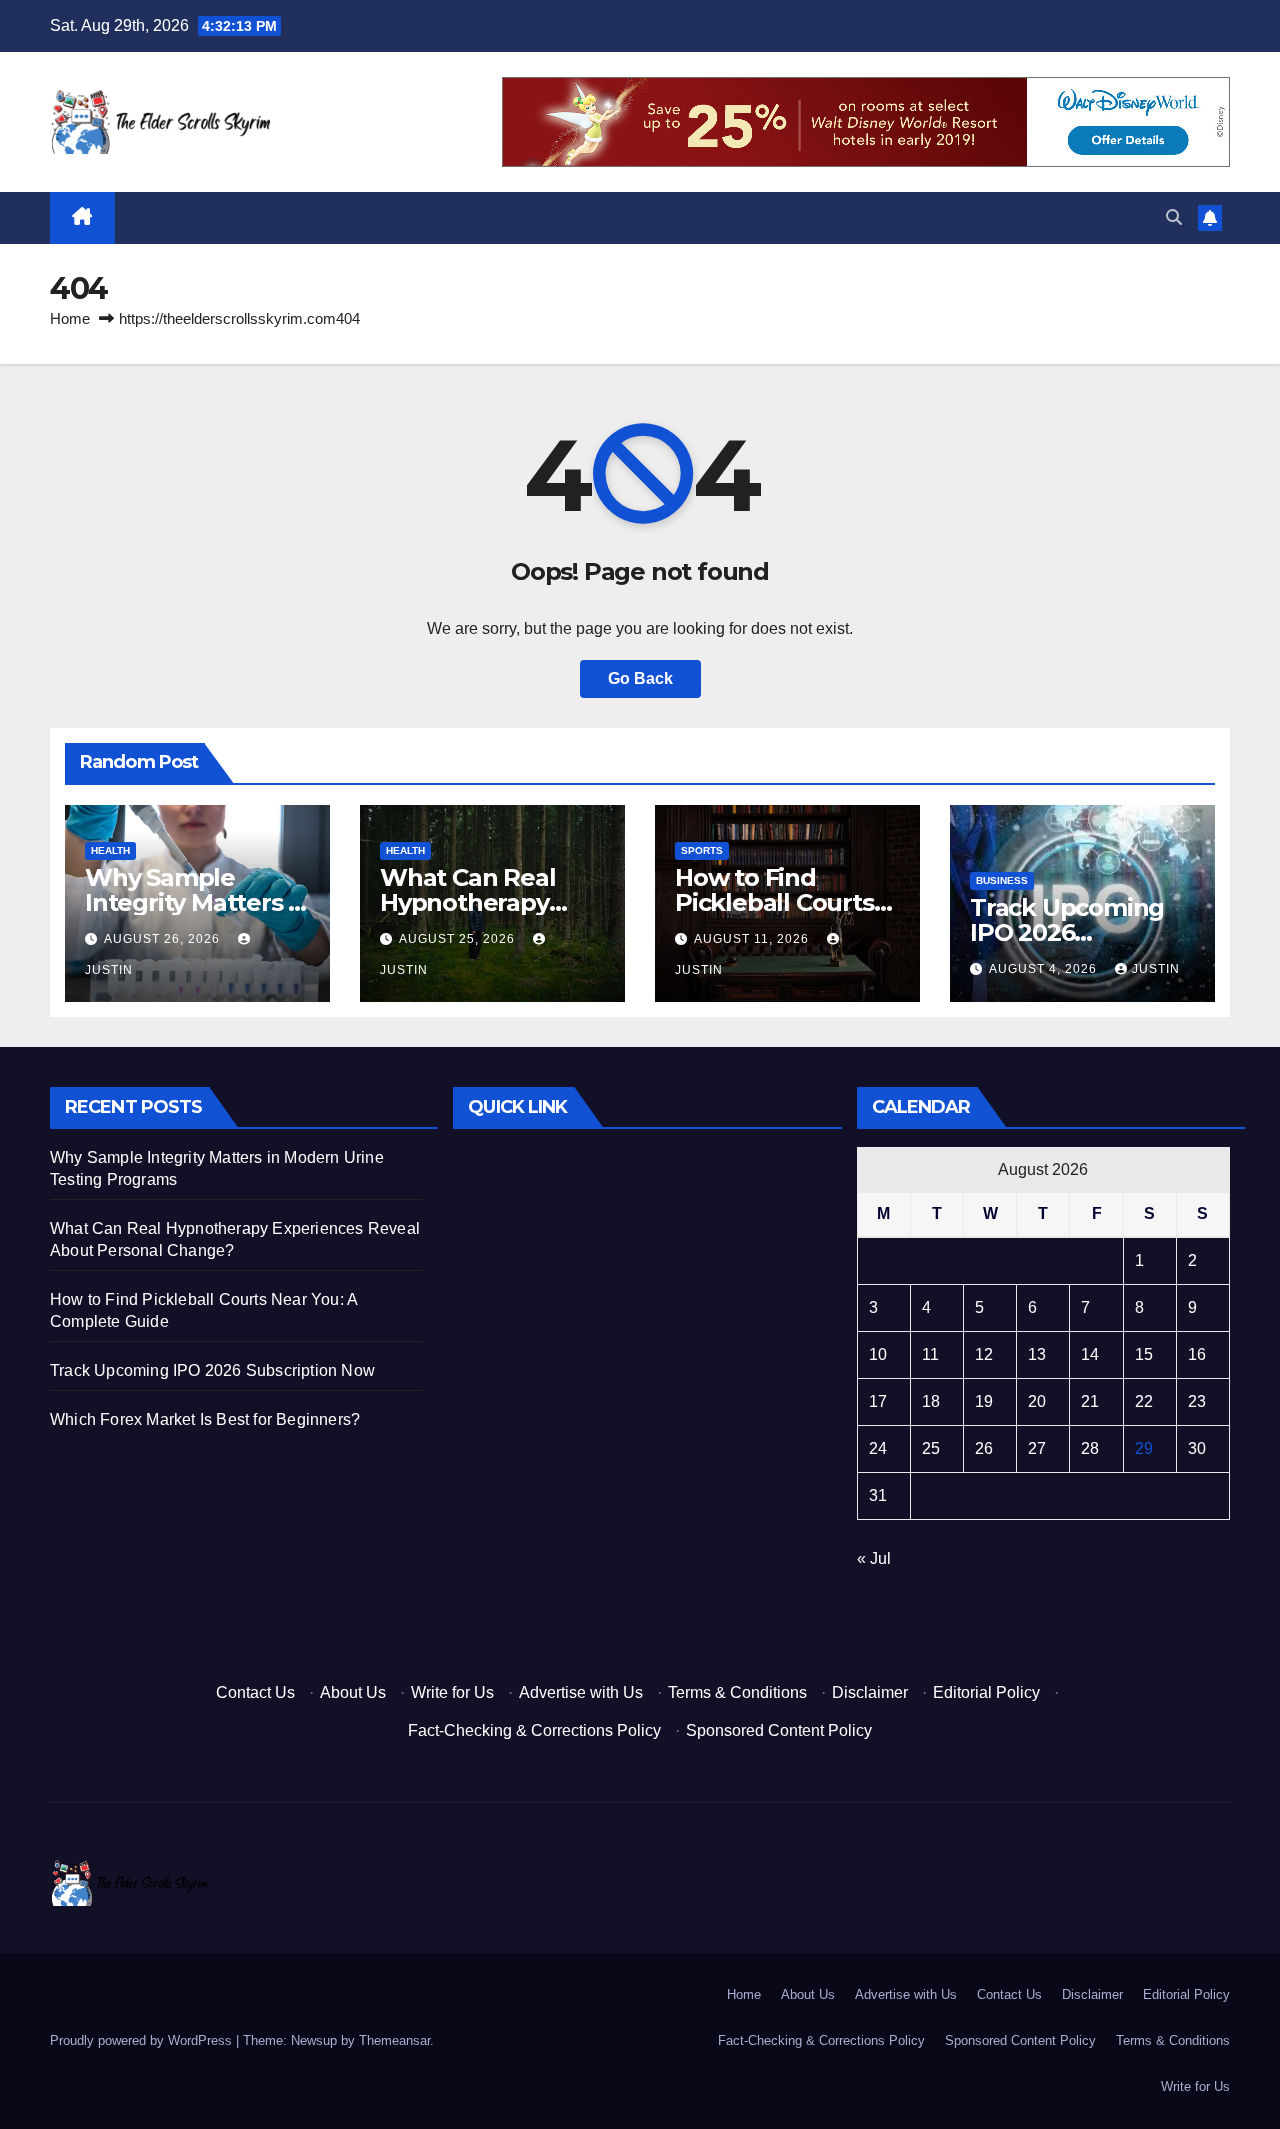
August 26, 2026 (164, 939)
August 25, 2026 (459, 939)
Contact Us (255, 1692)
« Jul (874, 1558)
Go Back (640, 678)
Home (70, 318)
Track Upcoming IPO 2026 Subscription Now (1074, 932)
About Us (353, 1692)
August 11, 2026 (753, 939)
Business (1002, 880)
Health (110, 850)
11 (930, 1354)
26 (984, 1448)
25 (931, 1448)
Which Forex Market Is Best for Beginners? (205, 1419)
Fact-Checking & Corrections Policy (534, 1730)
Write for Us (452, 1692)
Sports (702, 850)
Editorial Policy (986, 1692)
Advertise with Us (581, 1692)
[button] (1174, 217)
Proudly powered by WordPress (143, 2040)
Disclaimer (870, 1692)
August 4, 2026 (1045, 969)
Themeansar (394, 2040)
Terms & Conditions (737, 1692)
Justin (1156, 969)
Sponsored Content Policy (779, 1730)
